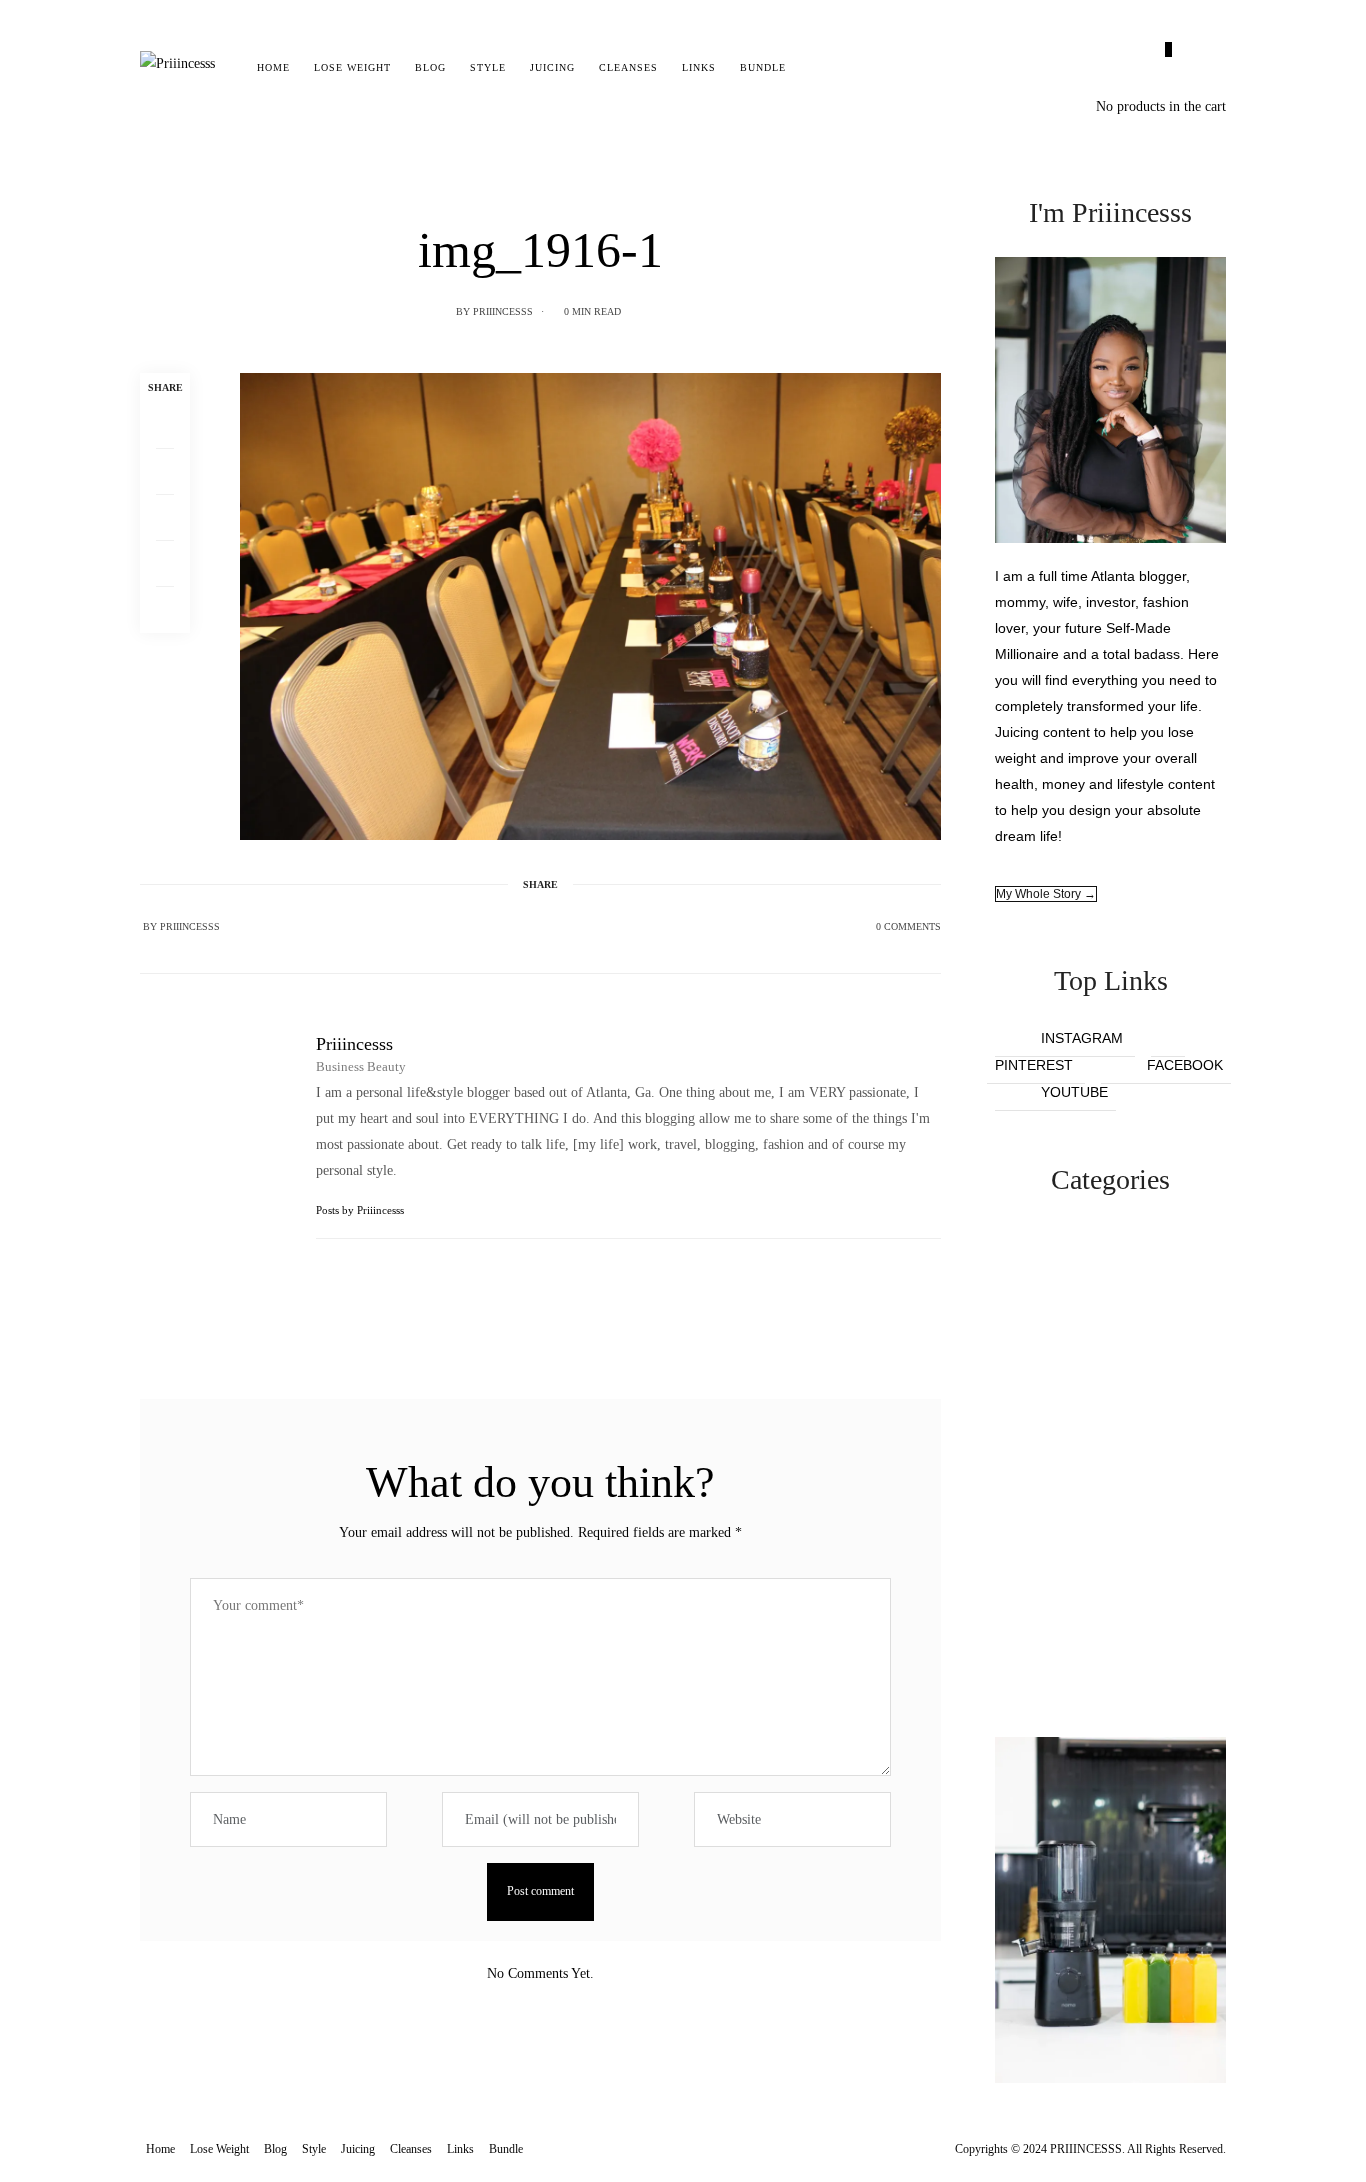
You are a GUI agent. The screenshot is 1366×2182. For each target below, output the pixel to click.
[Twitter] (165, 472)
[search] (815, 68)
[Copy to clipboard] (165, 610)
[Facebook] (165, 426)
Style (488, 67)
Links (699, 67)
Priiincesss (503, 311)
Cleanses (628, 67)
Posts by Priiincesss (361, 1210)
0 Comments (908, 926)
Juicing (552, 67)
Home (273, 67)
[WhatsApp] (165, 564)
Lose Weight (352, 67)
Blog (430, 67)
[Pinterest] (165, 518)
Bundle (763, 67)
